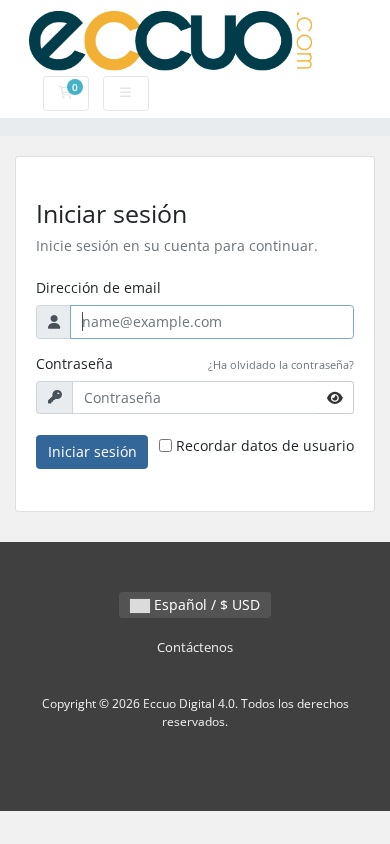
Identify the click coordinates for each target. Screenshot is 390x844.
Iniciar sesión (92, 451)
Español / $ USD (205, 604)
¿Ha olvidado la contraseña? (281, 364)
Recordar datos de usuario (265, 445)
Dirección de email (98, 287)
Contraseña (74, 363)
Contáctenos (195, 647)
